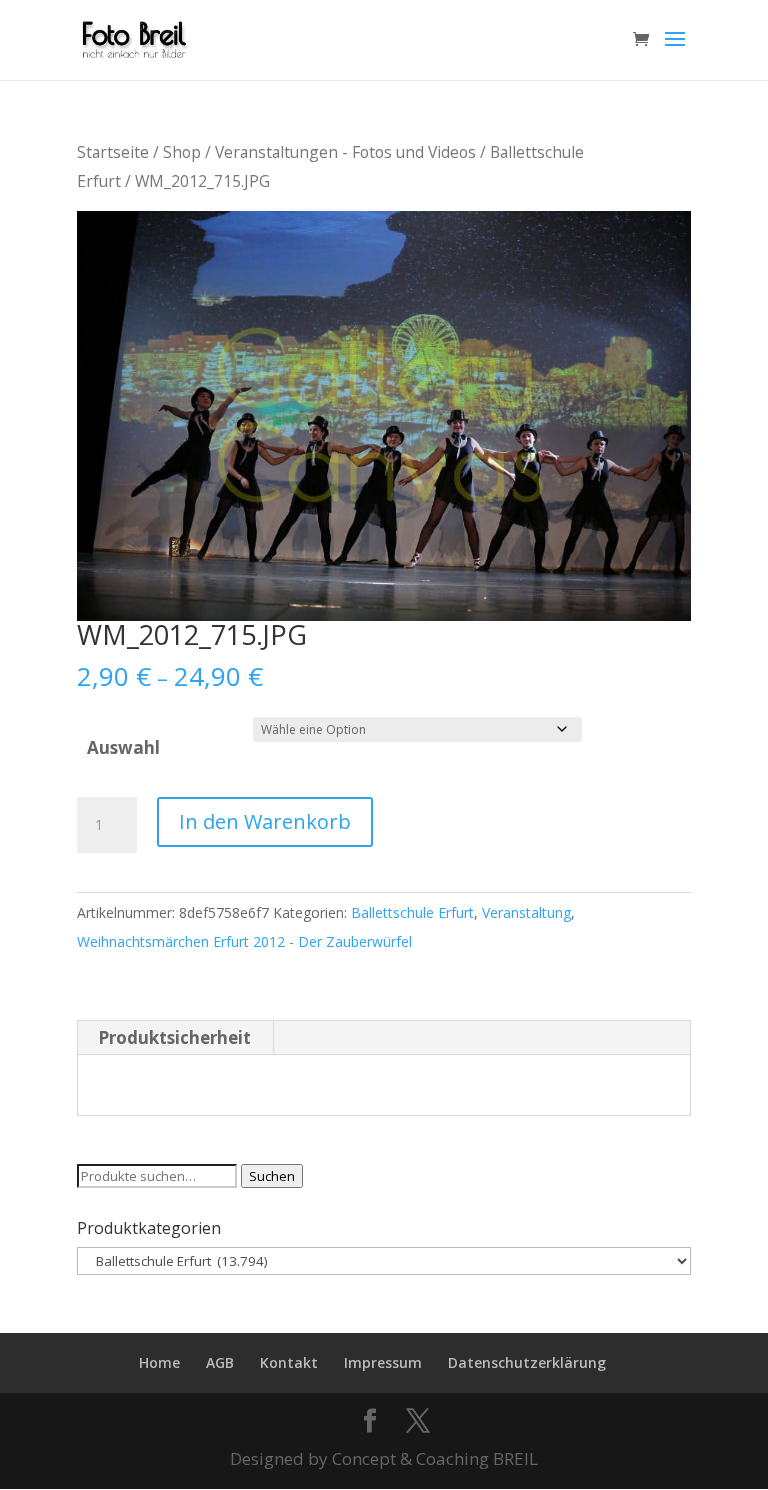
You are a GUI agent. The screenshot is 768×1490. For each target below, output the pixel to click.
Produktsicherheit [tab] (174, 1037)
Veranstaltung (526, 912)
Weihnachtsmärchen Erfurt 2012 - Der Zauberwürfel (244, 941)
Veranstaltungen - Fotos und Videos (345, 152)
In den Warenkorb (265, 821)
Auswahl (123, 747)
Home (159, 1362)
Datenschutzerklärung (527, 1362)
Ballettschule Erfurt (412, 912)
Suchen (272, 1176)
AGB (220, 1362)
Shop (182, 152)
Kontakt (289, 1362)
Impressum (383, 1362)
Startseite (113, 152)
